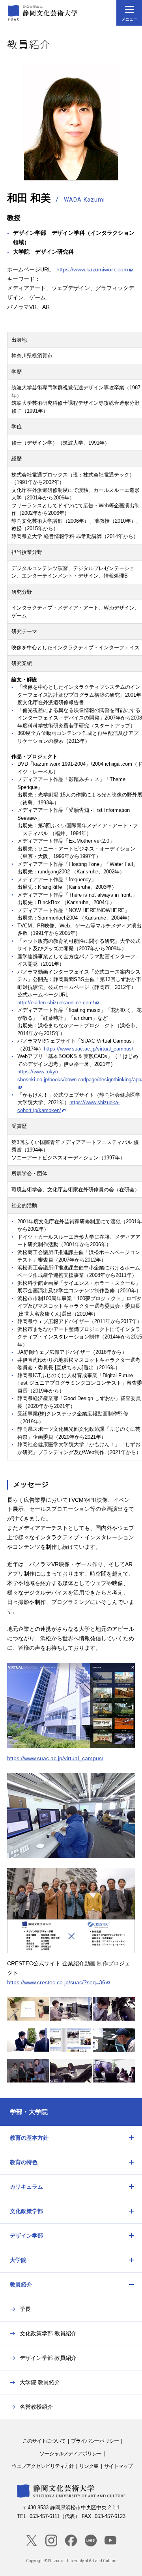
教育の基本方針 (29, 2138)
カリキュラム (26, 2187)
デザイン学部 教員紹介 (48, 2358)
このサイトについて (44, 2441)
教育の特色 (24, 2162)
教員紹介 (21, 2284)
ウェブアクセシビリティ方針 (43, 2466)
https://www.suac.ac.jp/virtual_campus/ (89, 1049)
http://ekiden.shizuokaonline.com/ (56, 1003)
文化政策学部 (26, 2211)
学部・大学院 (29, 2112)
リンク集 (89, 2466)
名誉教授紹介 (36, 2407)
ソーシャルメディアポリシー (70, 2454)
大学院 (18, 2260)
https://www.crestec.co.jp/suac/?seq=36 (56, 1982)
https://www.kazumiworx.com (92, 269)
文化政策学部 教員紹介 (48, 2333)
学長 (25, 2309)
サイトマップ (119, 2466)
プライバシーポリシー (95, 2441)
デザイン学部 (26, 2236)
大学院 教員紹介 (40, 2382)
